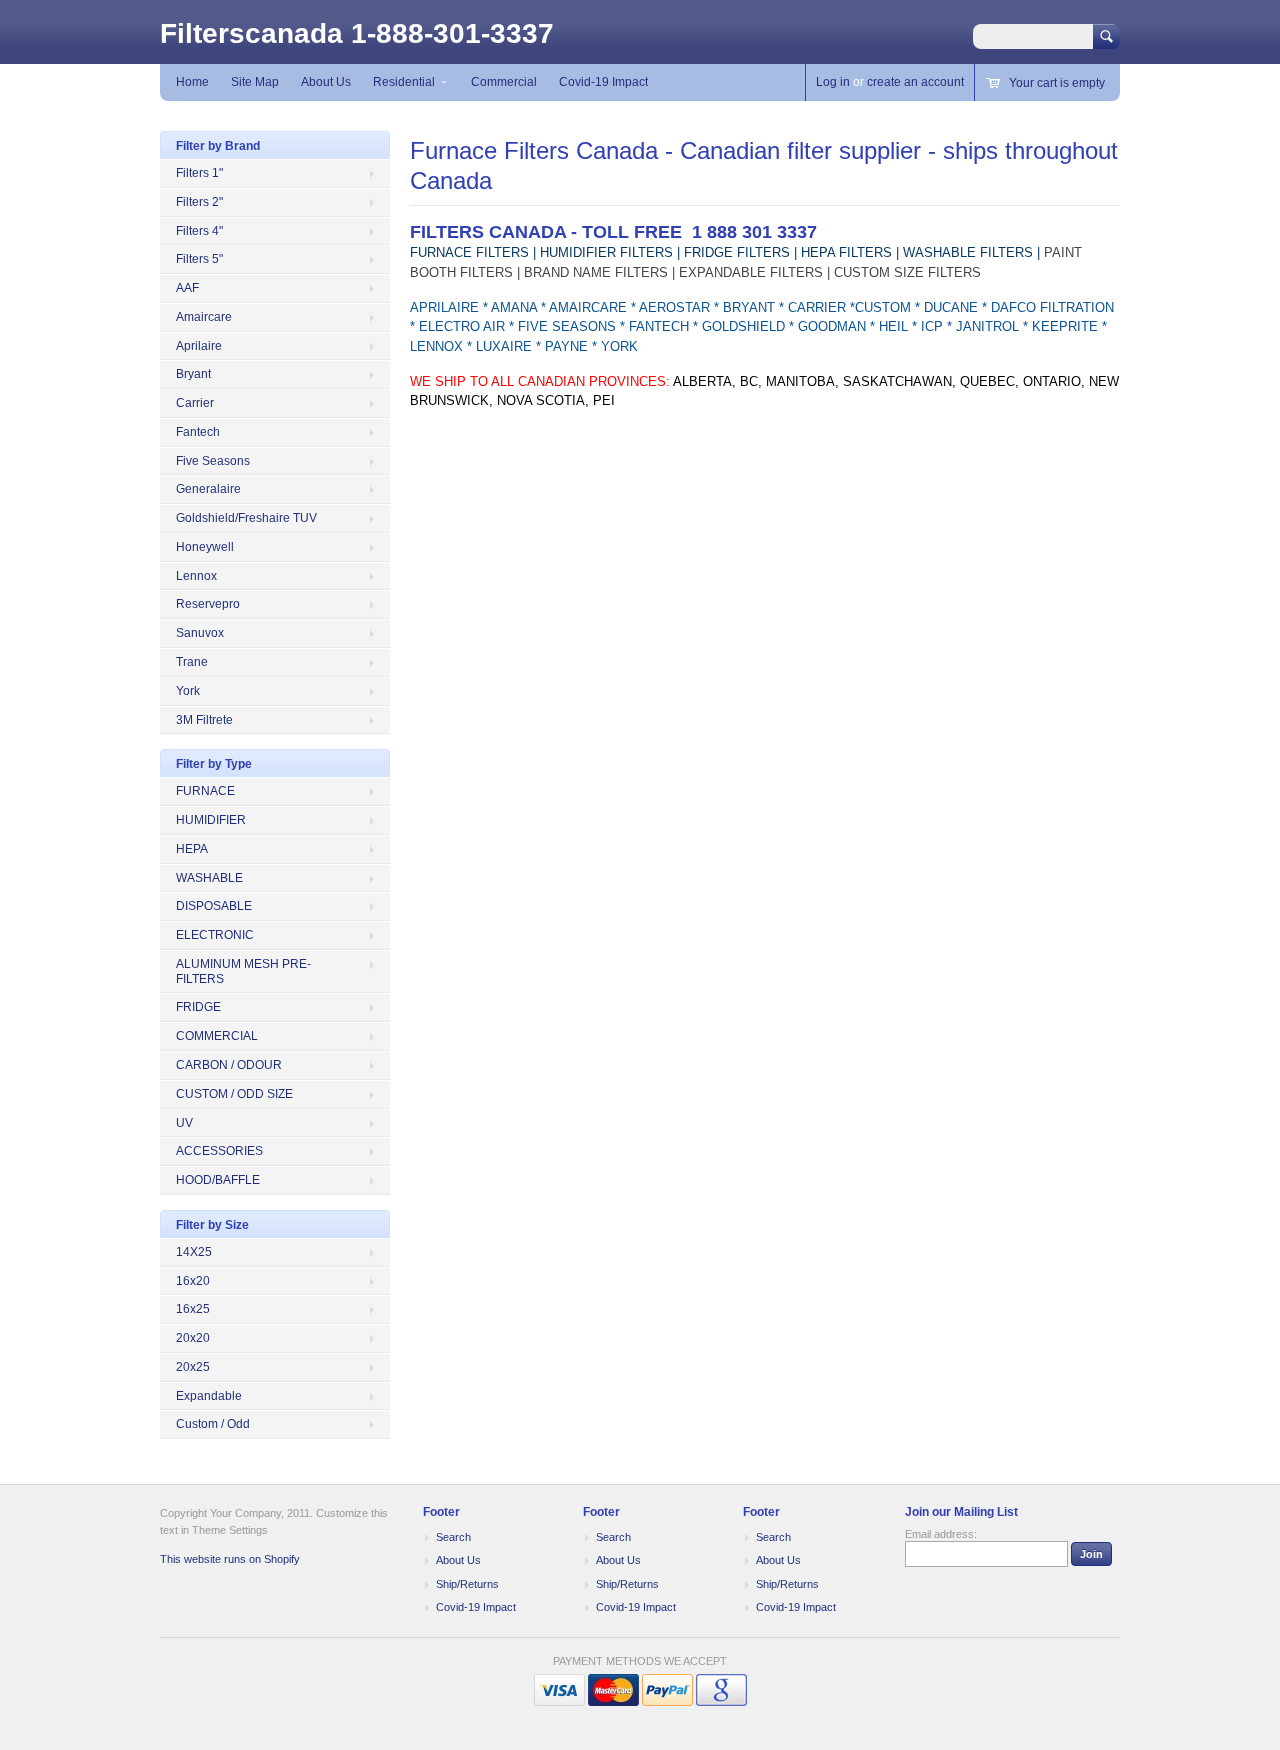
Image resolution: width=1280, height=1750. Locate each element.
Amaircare (204, 317)
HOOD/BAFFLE (218, 1180)
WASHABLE (209, 878)
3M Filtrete (204, 720)
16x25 (193, 1309)
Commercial (504, 82)
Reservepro (208, 604)
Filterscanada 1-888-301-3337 (357, 33)
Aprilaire (199, 346)
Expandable (209, 1396)
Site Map (255, 82)
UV (184, 1123)
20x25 (193, 1367)
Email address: (941, 1534)
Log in (833, 82)
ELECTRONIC (215, 935)
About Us (326, 82)
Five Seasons (213, 461)
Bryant (193, 374)
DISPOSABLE (214, 906)
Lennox (196, 576)
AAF (187, 288)
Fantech (198, 432)
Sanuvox (200, 633)
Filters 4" (199, 231)
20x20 (193, 1338)
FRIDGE (198, 1007)
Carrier (195, 403)
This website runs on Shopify (230, 1559)
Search (453, 1537)
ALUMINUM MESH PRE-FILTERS (243, 971)
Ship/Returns (467, 1584)
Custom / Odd (213, 1424)
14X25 (194, 1252)
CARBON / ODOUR (229, 1065)
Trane (192, 662)
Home (192, 82)
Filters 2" (199, 202)
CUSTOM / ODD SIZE (234, 1094)
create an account (915, 82)
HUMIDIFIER (211, 820)
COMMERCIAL (217, 1036)
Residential (404, 82)
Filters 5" (199, 259)
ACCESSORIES (219, 1151)
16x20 (193, 1281)
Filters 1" (199, 173)
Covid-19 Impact (603, 82)
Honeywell (205, 547)
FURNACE (205, 791)
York (188, 691)
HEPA (192, 849)
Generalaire (208, 489)
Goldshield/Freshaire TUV (246, 518)
